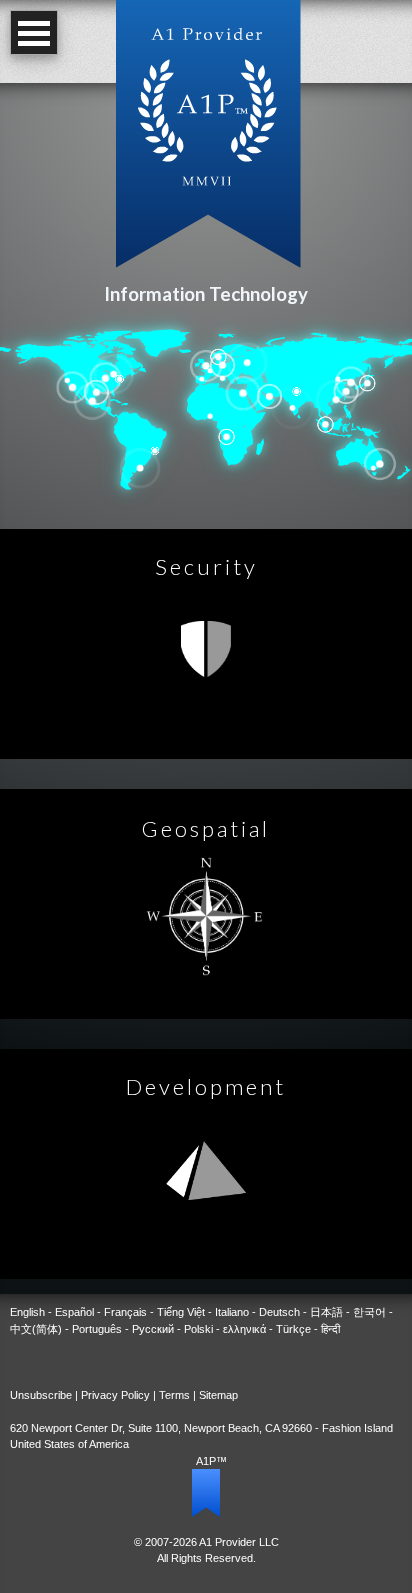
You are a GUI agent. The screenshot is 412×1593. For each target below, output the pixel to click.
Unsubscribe (41, 1395)
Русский (153, 1329)
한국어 (369, 1312)
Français (125, 1312)
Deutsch (279, 1312)
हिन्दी (330, 1329)
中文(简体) (36, 1329)
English (27, 1312)
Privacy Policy (115, 1395)
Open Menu (34, 32)
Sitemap (218, 1395)
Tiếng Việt (181, 1312)
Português (97, 1329)
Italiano (232, 1312)
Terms (174, 1395)
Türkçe (293, 1329)
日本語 (326, 1312)
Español (74, 1312)
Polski (198, 1329)
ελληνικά (244, 1329)
